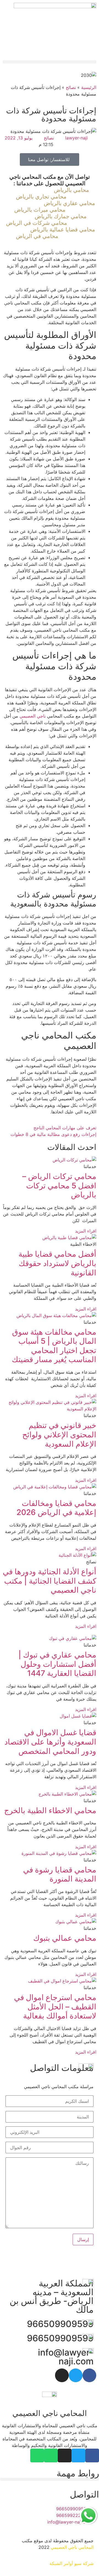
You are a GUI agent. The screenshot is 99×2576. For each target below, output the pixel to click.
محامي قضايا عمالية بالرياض (63, 229)
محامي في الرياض (37, 236)
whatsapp (88, 2510)
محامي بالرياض (71, 190)
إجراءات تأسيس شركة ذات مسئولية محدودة (51, 114)
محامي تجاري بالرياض (41, 197)
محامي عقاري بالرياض (69, 203)
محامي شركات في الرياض (37, 223)
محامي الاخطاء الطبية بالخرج (50, 1810)
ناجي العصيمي (33, 716)
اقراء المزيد (86, 1231)
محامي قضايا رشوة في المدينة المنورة (60, 1874)
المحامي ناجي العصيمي (72, 2547)
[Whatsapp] (51, 2455)
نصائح (71, 87)
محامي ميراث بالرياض (40, 210)
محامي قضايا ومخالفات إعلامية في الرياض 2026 (56, 1508)
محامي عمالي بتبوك (65, 1938)
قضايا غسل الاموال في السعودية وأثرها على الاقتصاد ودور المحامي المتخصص (50, 1742)
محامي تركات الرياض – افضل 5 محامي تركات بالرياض (59, 1185)
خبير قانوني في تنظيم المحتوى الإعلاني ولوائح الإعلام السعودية (59, 1434)
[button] (50, 62)
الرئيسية (89, 87)
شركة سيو (84, 2563)
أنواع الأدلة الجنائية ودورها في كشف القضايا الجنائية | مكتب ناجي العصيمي (50, 1581)
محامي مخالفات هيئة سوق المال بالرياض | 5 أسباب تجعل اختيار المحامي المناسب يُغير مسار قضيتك (54, 1346)
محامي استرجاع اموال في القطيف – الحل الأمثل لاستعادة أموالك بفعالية (55, 2007)
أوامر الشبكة (61, 2563)
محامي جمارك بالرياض (61, 216)
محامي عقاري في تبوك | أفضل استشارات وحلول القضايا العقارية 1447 (57, 1664)
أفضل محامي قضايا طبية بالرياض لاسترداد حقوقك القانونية (57, 1263)
